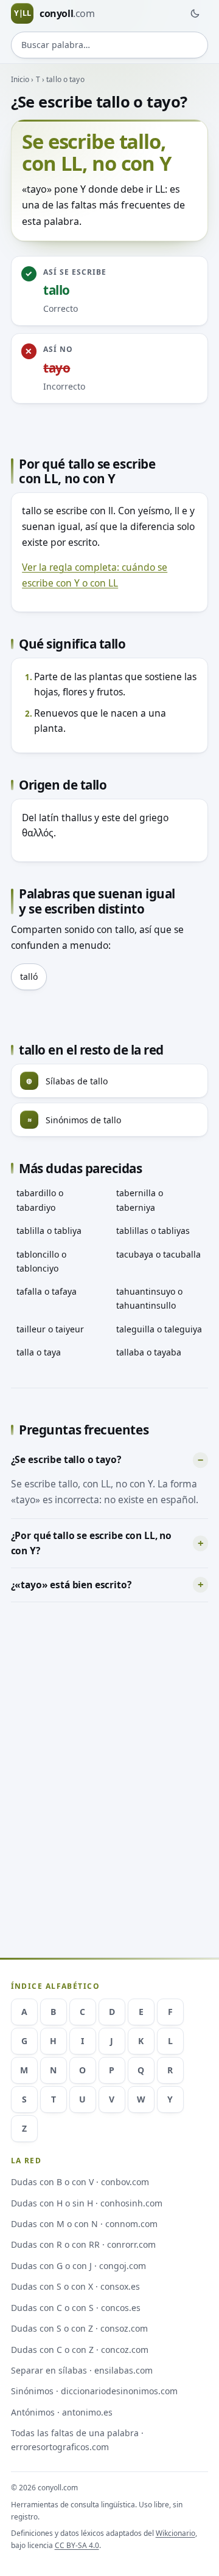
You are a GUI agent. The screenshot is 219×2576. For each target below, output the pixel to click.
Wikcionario (176, 2533)
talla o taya (39, 1352)
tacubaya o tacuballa (158, 1254)
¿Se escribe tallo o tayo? (66, 1459)
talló (29, 976)
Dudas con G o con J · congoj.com (78, 2266)
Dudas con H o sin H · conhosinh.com (87, 2203)
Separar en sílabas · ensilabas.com (82, 2370)
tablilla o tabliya (49, 1231)
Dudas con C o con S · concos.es (76, 2308)
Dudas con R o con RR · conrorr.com (83, 2244)
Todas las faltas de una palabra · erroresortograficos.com (77, 2440)
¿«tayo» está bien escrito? (71, 1585)
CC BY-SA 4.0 (77, 2545)
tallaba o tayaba (149, 1352)
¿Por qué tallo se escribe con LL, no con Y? (91, 1543)
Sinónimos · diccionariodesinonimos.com (94, 2391)
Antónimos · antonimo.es (62, 2412)
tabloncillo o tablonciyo (41, 1261)
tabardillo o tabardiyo (40, 1200)
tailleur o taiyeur (50, 1329)
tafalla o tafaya (47, 1291)
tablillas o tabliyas (153, 1231)
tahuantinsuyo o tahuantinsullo (149, 1298)
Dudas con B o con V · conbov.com (80, 2182)
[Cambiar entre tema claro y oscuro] (195, 13)
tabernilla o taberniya (140, 1200)
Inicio (20, 79)
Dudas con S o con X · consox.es (75, 2286)
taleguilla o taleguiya (159, 1329)
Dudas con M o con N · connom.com (84, 2224)
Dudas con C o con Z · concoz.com (80, 2350)
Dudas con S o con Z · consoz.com (79, 2328)
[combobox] (110, 45)
